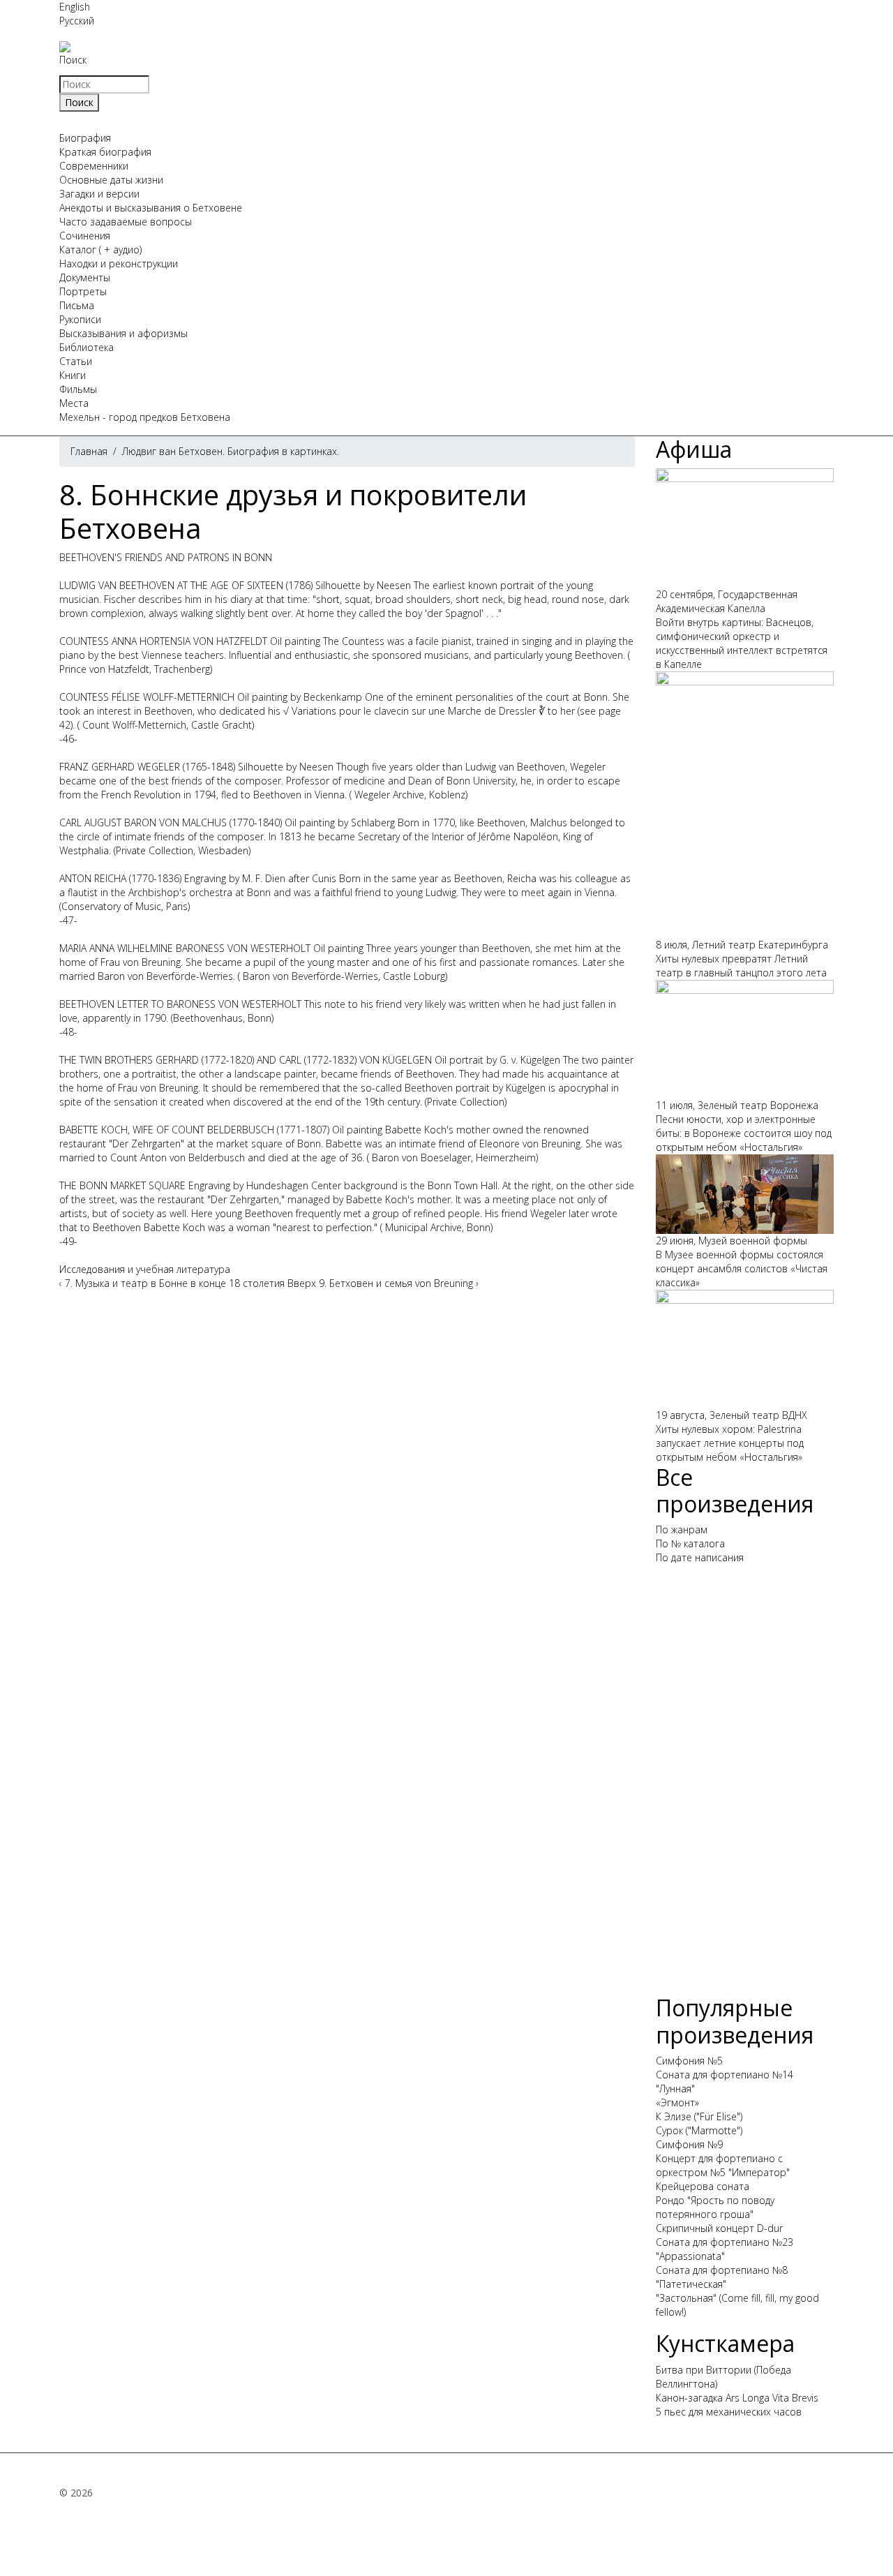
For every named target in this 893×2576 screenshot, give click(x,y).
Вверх (302, 1283)
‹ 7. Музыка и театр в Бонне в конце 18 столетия (172, 1283)
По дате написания (700, 1557)
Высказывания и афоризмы (123, 333)
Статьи (76, 361)
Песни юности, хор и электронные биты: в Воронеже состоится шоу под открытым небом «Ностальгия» (744, 1133)
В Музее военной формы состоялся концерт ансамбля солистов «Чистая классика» (742, 1268)
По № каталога (690, 1543)
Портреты (83, 291)
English (75, 7)
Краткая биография (105, 152)
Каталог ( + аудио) (100, 250)
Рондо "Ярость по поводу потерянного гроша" (715, 2207)
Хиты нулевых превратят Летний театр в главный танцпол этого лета (741, 966)
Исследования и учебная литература (145, 1269)
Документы (85, 277)
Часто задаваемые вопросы (126, 222)
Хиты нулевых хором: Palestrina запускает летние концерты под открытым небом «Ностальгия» (730, 1443)
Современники (94, 166)
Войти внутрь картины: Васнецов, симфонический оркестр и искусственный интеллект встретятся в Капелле (742, 643)
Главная (89, 451)
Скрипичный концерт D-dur (719, 2228)
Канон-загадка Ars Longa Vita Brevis (737, 2398)
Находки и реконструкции (119, 263)
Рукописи (80, 319)
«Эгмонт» (677, 2102)
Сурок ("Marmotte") (699, 2130)
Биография (85, 138)
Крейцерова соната (703, 2186)
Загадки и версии (99, 194)
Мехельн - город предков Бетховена (145, 417)
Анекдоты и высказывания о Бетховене (151, 208)
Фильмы (78, 389)
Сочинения (85, 236)
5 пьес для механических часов (729, 2412)
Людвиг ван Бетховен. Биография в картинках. (231, 451)
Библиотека (87, 347)
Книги (73, 375)
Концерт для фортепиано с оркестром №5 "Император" (723, 2165)
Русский (77, 21)
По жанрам (682, 1529)
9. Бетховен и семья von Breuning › (399, 1283)
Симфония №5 (689, 2061)
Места (74, 403)
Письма (77, 305)
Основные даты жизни (111, 180)
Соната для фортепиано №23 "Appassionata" (725, 2249)
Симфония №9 (689, 2144)
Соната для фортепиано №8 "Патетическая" (722, 2277)
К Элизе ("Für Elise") (699, 2116)
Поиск (73, 60)
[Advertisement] (745, 1785)
